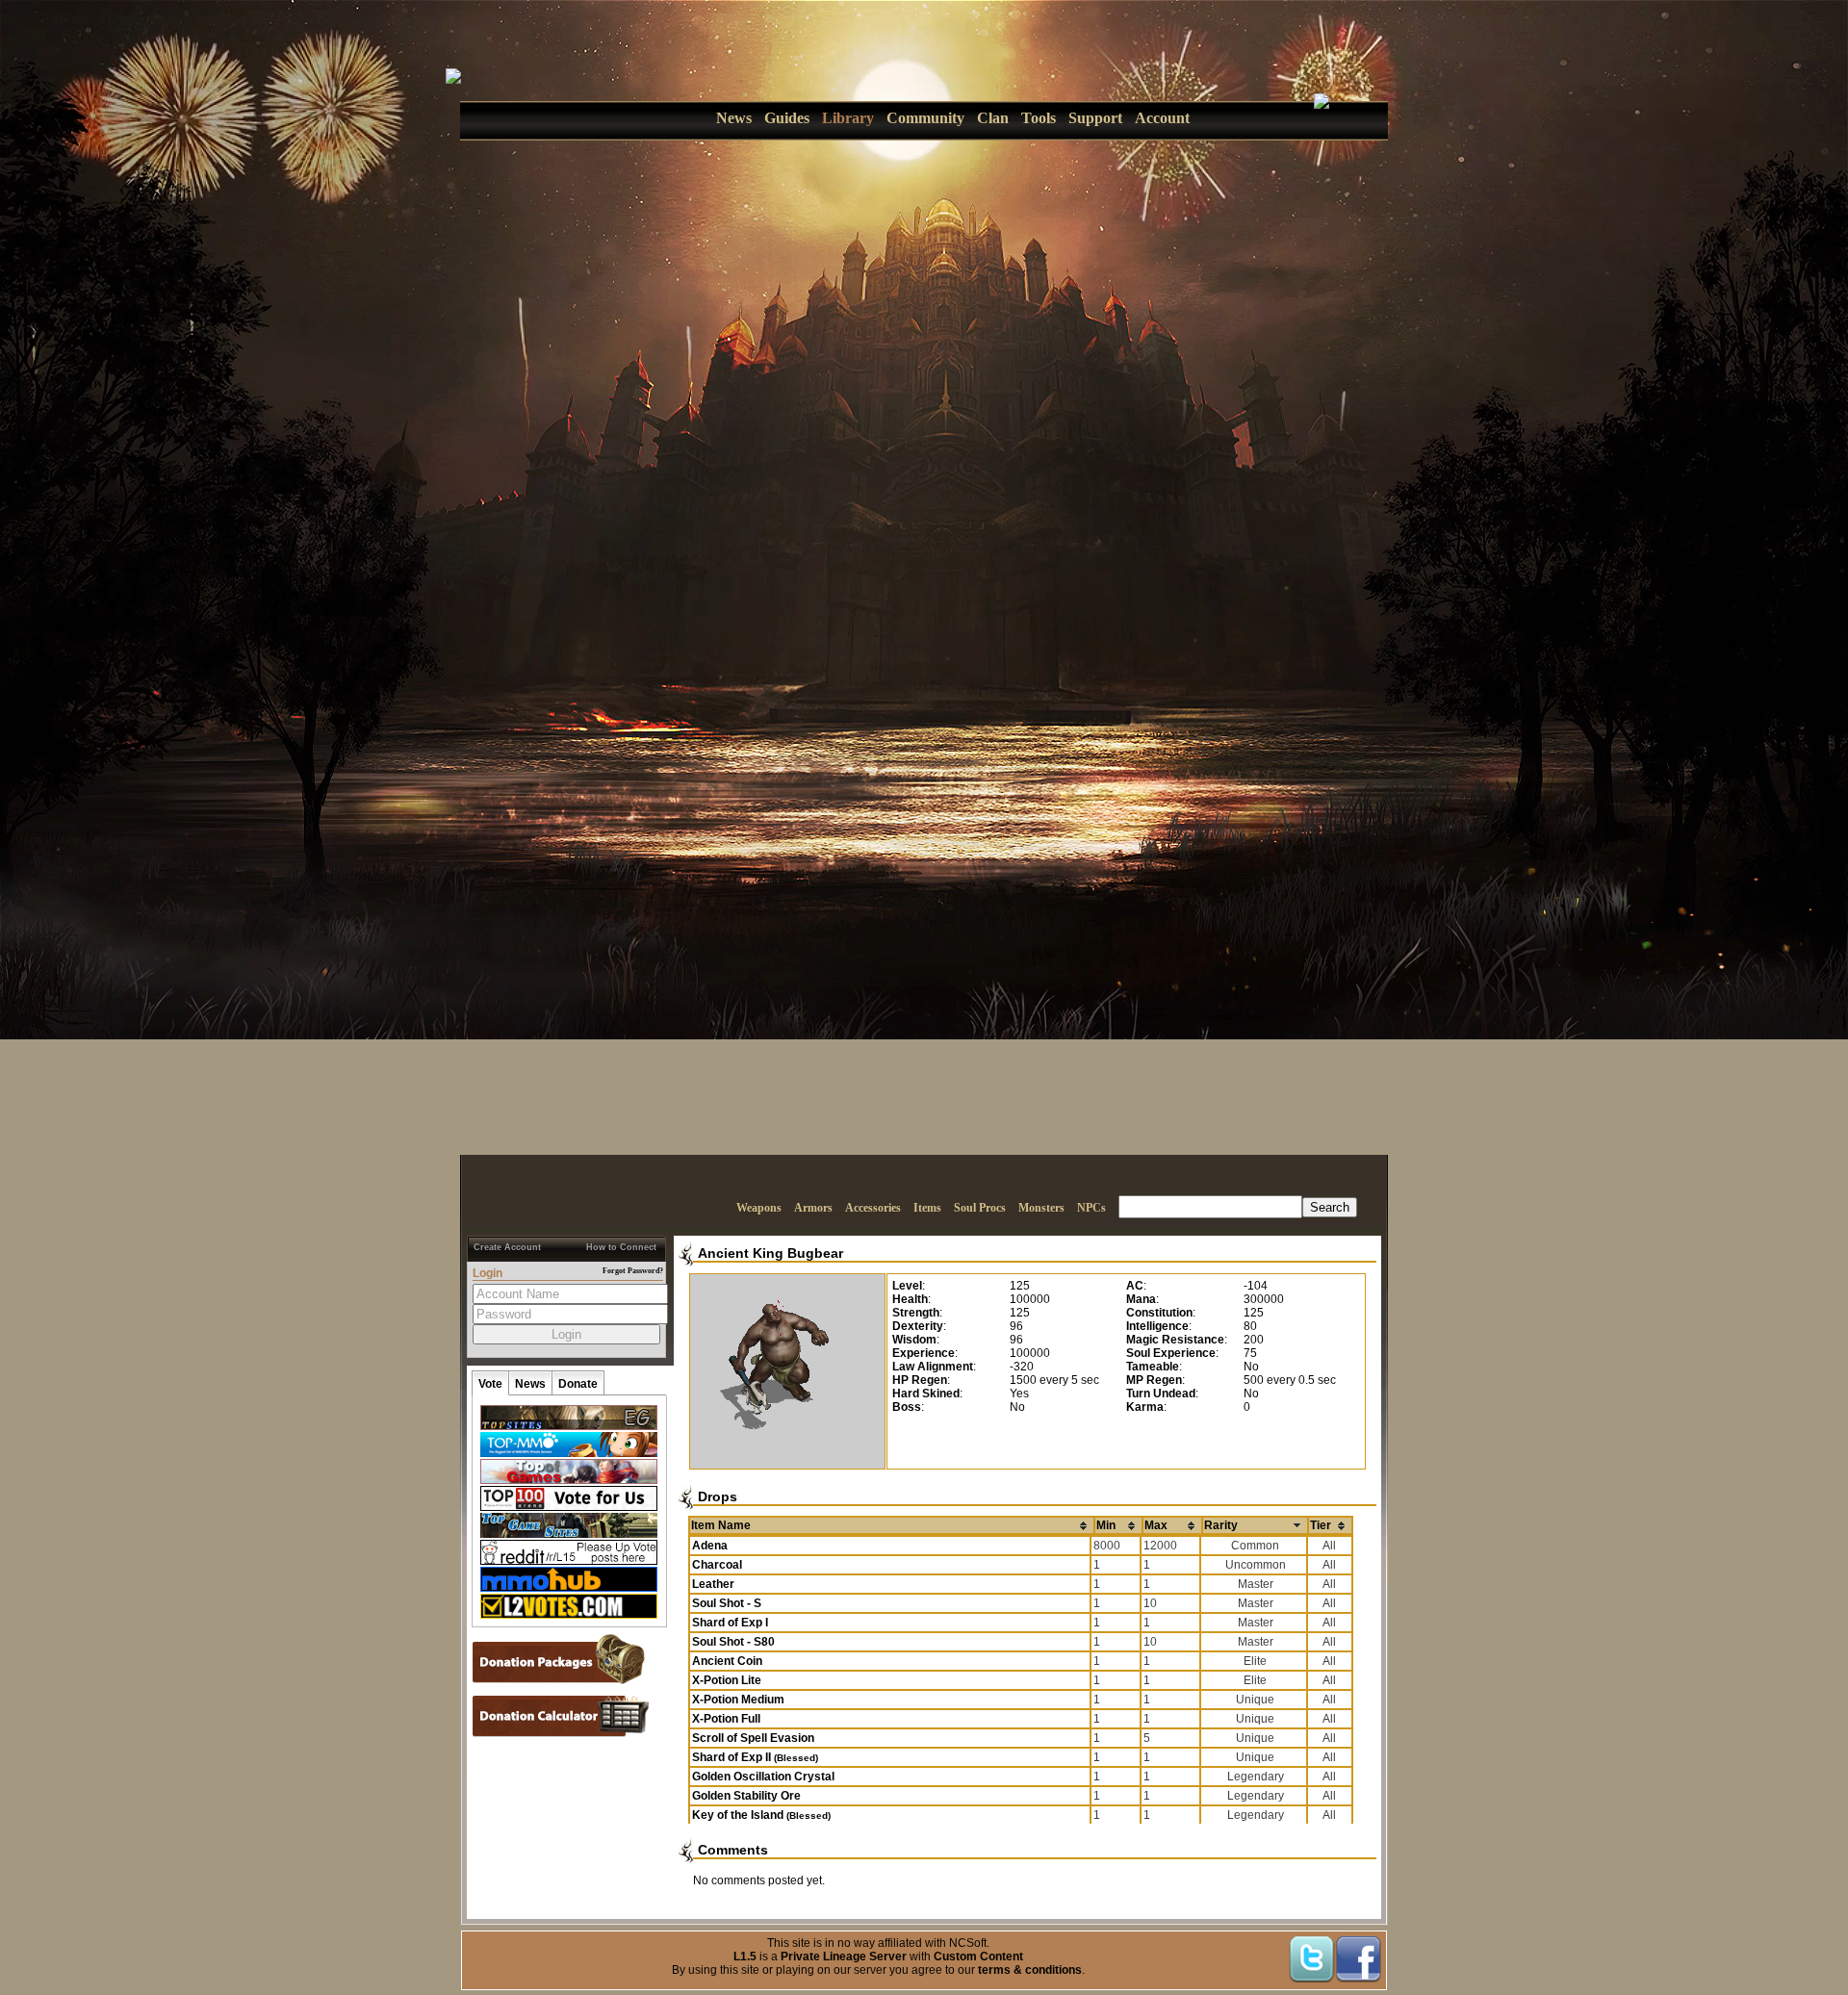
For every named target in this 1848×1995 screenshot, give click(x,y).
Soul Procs (980, 1208)
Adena (710, 1546)
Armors (813, 1208)
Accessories (873, 1208)
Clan (993, 118)
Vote (490, 1384)
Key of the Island (761, 1815)
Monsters (1041, 1208)
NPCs (1091, 1208)
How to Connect (621, 1247)
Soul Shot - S (727, 1603)
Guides (787, 118)
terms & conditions (1030, 1970)
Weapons (759, 1208)
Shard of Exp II (755, 1757)
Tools (1039, 118)
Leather (713, 1584)
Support (1095, 118)
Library (848, 118)
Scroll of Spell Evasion (753, 1738)
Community (925, 118)
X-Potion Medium (738, 1700)
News (734, 118)
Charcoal (717, 1565)
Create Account (507, 1247)
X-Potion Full (726, 1719)
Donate (578, 1384)
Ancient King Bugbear (770, 1253)
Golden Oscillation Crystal (763, 1777)
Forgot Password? (633, 1271)
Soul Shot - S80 (733, 1642)
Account (1162, 118)
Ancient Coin (727, 1661)
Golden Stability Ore (746, 1796)
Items (927, 1208)
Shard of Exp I (730, 1623)
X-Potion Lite (727, 1680)
